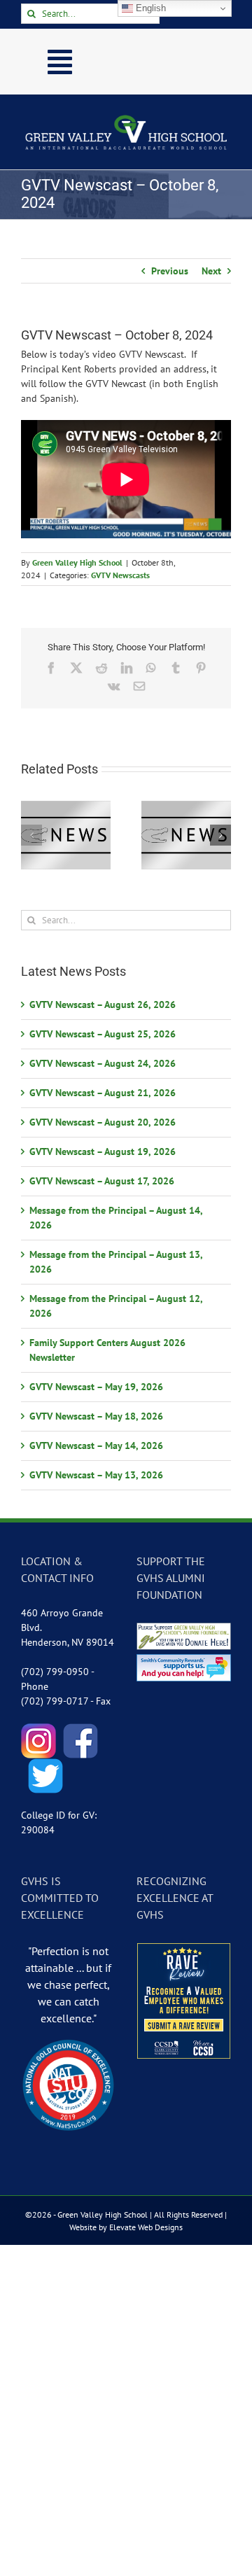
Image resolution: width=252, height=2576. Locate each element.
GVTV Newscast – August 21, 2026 (103, 1093)
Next (211, 271)
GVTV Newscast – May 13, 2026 (96, 1475)
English (149, 8)
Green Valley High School (77, 562)
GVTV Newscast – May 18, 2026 (96, 1416)
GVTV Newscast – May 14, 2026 (96, 1445)
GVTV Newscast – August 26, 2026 (103, 1004)
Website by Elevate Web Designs (126, 2227)
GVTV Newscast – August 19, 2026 (103, 1151)
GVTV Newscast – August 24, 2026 (103, 1063)
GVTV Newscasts (120, 575)
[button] (31, 835)
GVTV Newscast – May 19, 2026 (96, 1387)
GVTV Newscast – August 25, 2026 (103, 1034)
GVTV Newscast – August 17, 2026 (102, 1181)
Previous (170, 271)
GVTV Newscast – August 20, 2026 (103, 1122)
